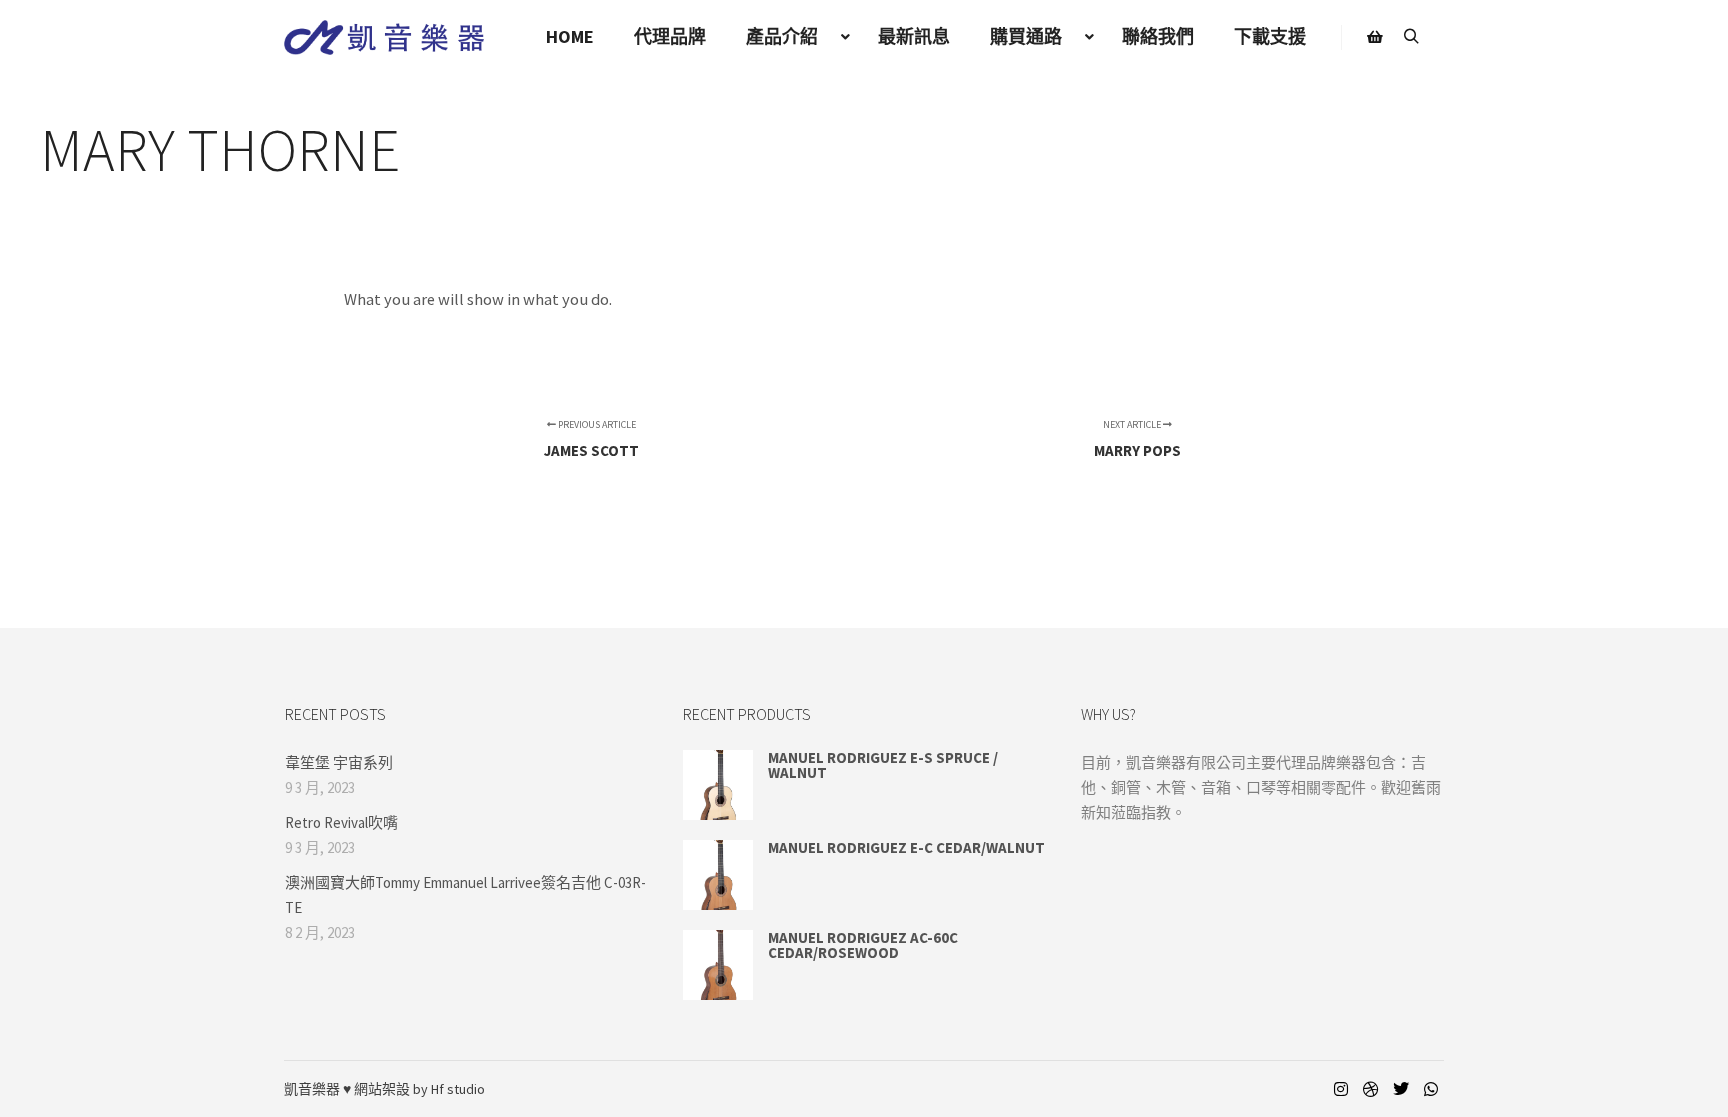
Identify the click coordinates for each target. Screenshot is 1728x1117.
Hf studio (458, 1089)
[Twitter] (1401, 1089)
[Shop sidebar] (1375, 37)
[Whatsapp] (1431, 1089)
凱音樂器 (312, 1089)
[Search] (1411, 37)
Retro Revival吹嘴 (341, 822)
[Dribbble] (1371, 1089)
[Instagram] (1341, 1089)
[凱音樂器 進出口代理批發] (384, 37)
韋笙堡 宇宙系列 (339, 762)
